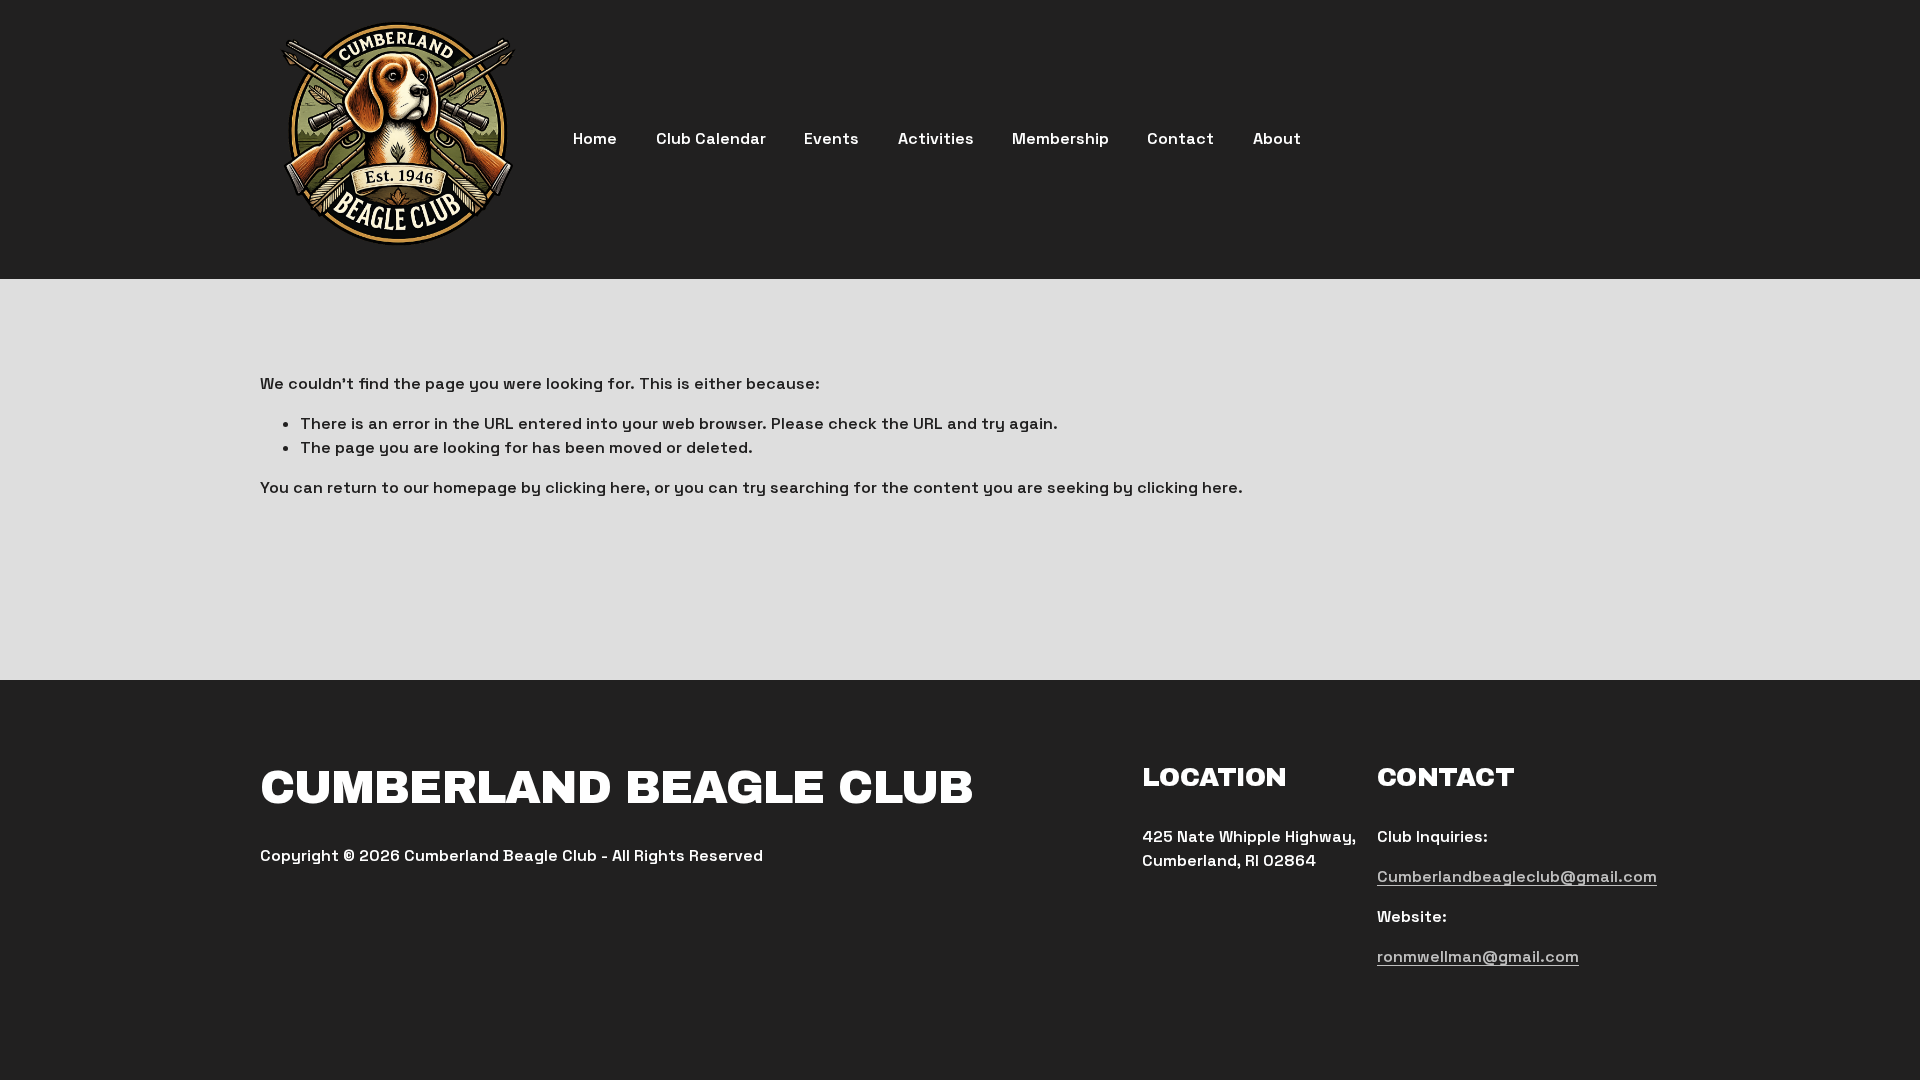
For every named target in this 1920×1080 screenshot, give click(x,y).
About (1277, 138)
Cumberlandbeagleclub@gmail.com (1517, 876)
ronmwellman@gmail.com (1478, 956)
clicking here (595, 487)
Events (831, 138)
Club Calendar (711, 138)
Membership (1060, 138)
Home (595, 138)
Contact (1180, 138)
